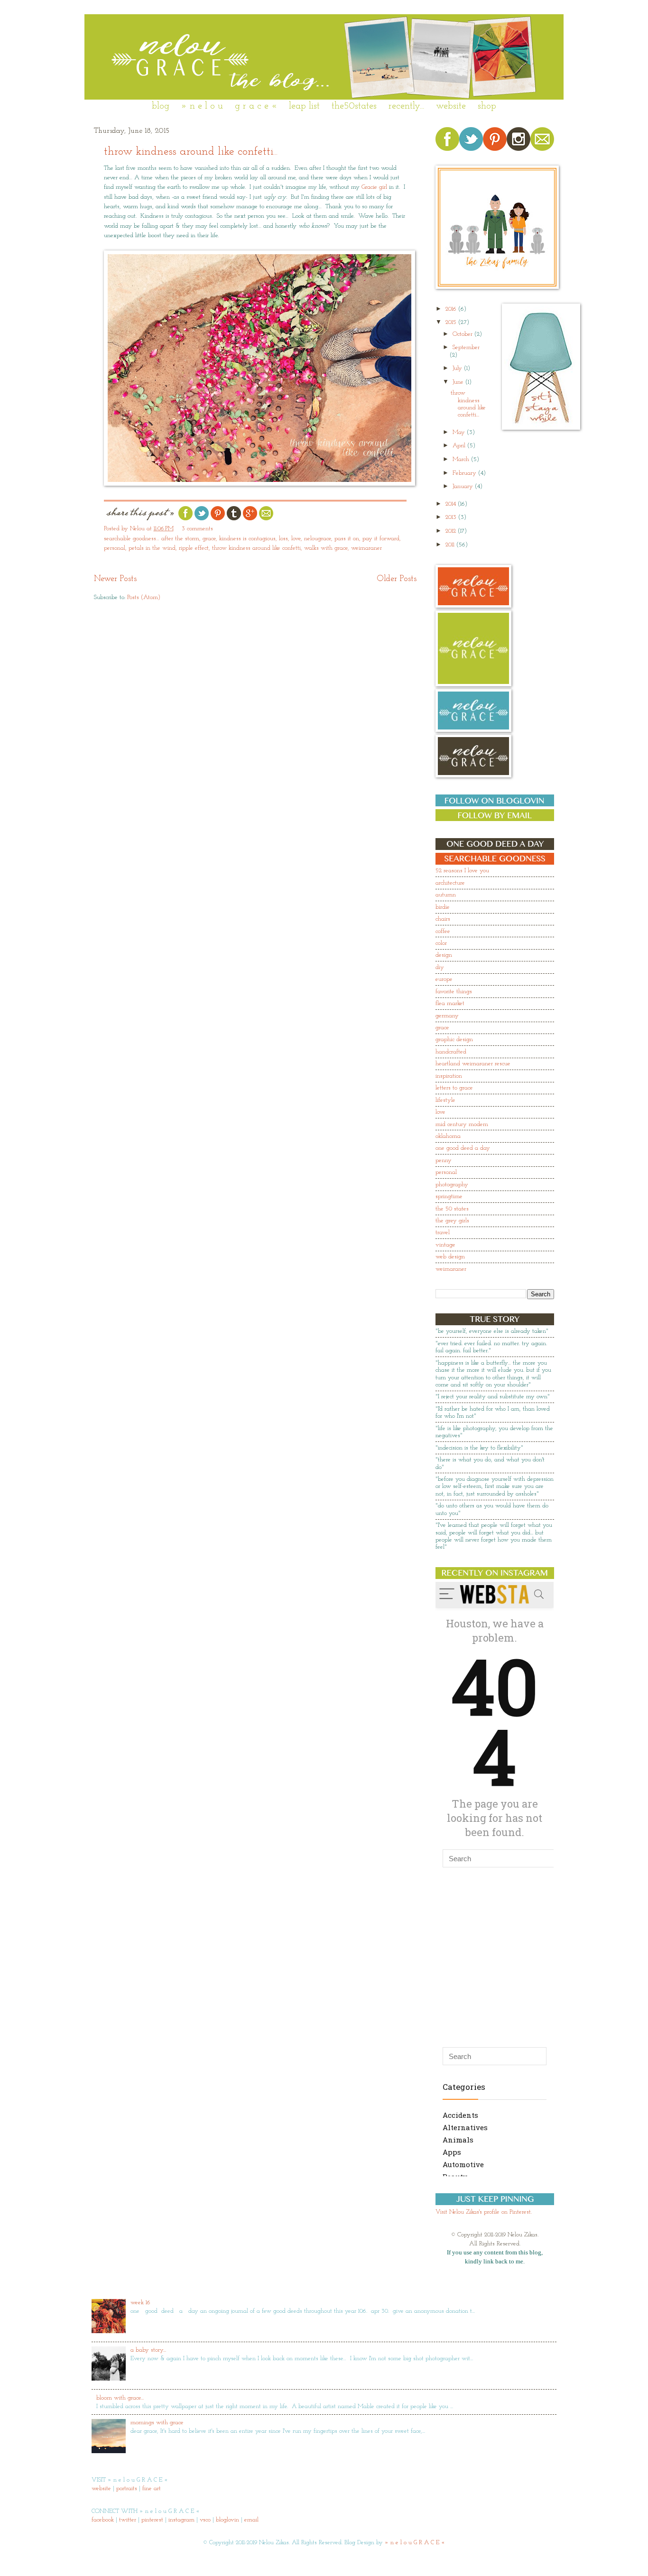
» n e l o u (202, 106)
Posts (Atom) (144, 597)
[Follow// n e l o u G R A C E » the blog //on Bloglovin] (495, 805)
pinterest (152, 2520)
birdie (443, 907)
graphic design (454, 1039)
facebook (103, 2520)
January (464, 486)
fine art (152, 2488)
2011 (451, 545)
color (441, 943)
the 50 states (452, 1209)
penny (444, 1160)
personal (115, 548)
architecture (450, 883)
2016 (452, 309)
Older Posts (397, 579)
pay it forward (381, 539)
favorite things (454, 992)
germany (447, 1016)
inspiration (449, 1076)
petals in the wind (152, 548)
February (465, 473)
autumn (446, 895)
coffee (443, 931)
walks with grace (326, 548)
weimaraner (366, 548)
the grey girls (452, 1221)
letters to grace (454, 1088)
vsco (205, 2520)
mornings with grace (157, 2423)
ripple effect (194, 548)
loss (283, 539)
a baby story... (148, 2350)
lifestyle (445, 1100)
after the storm (180, 539)
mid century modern (462, 1124)
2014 (452, 504)
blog (161, 106)
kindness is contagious (247, 539)
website (451, 106)
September (466, 347)
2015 (452, 322)
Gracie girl (374, 187)
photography (452, 1185)
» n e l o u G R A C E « (415, 2543)
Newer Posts (115, 579)
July (458, 368)
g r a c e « (256, 106)
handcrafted (451, 1052)
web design (450, 1257)
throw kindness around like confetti (256, 548)
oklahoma (448, 1136)
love (296, 539)
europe (444, 979)
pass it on (347, 539)
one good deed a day (463, 1148)
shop (487, 106)
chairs (443, 919)
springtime (449, 1196)
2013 (452, 517)
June (459, 382)
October (463, 334)
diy (440, 967)
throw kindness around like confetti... (191, 152)
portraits (127, 2488)
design (444, 955)
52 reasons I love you (462, 871)
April (460, 446)
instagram (181, 2520)
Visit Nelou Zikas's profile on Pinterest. (484, 2212)
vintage (445, 1245)
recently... (406, 106)
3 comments (197, 529)
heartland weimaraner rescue (473, 1064)
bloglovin (227, 2520)
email (251, 2520)
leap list (304, 106)
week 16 (140, 2303)
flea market (450, 1003)
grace (209, 539)
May (460, 432)
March (462, 459)
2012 (452, 531)
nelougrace (318, 539)
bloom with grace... (120, 2398)
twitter (128, 2520)
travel (443, 1233)
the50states (354, 106)
